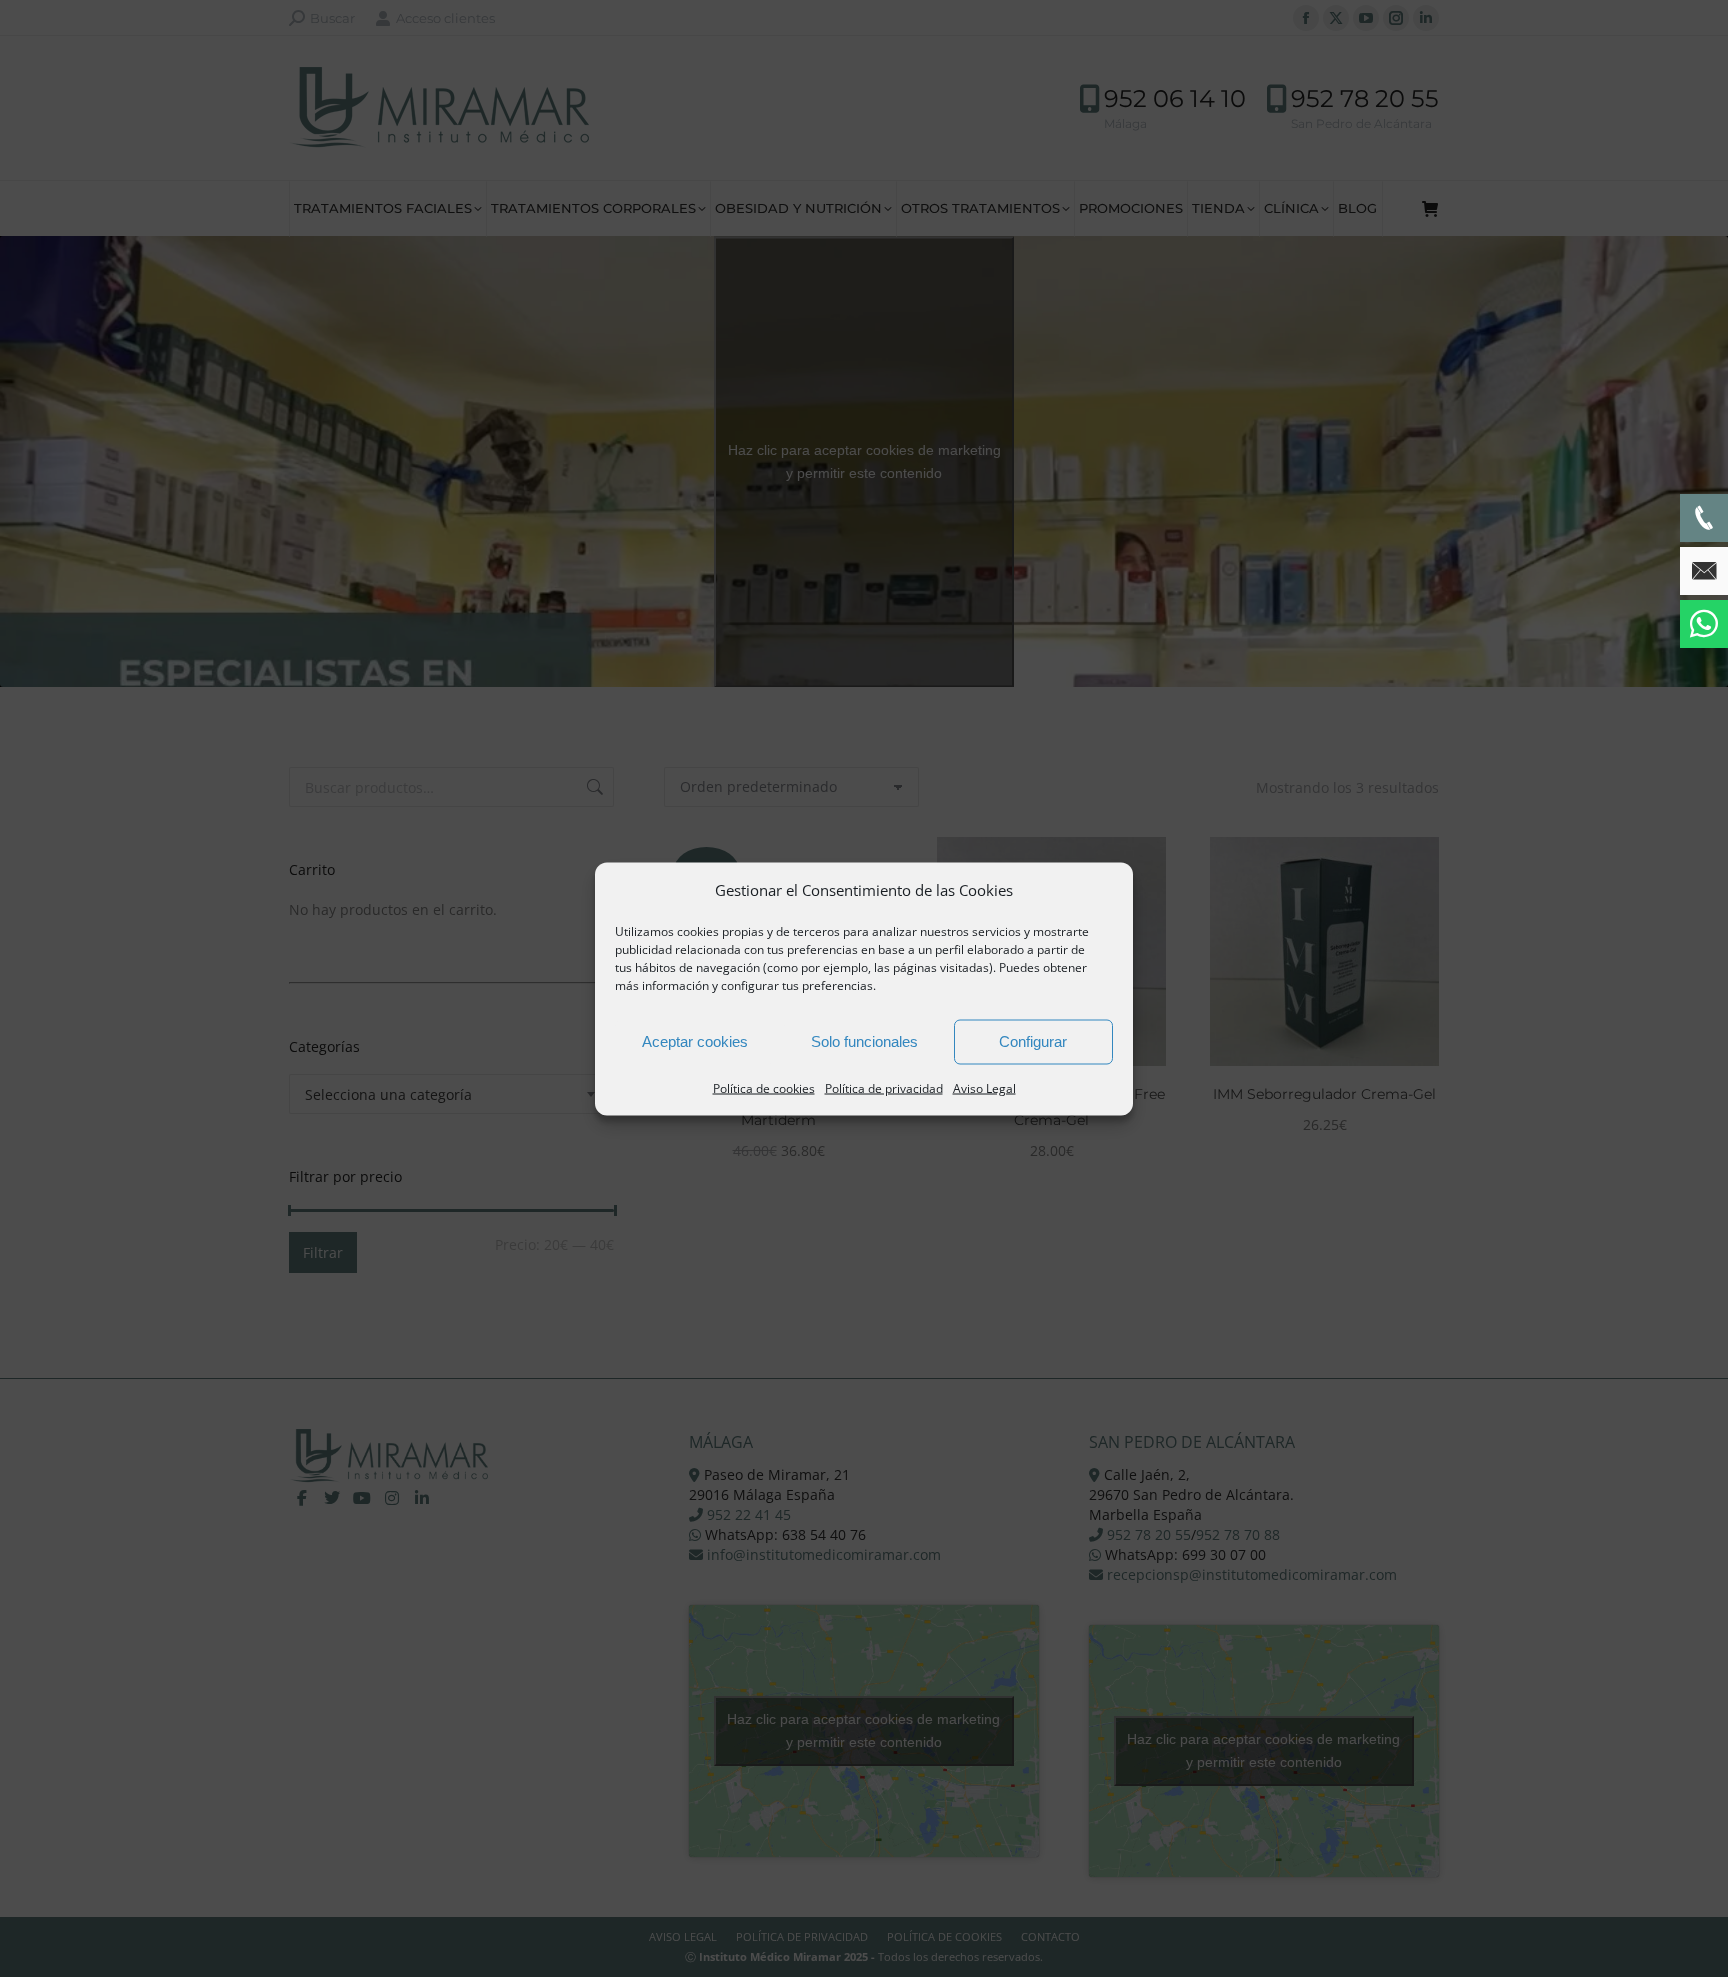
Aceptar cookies (695, 1041)
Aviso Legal (984, 1087)
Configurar (1033, 1041)
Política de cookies (764, 1087)
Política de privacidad (884, 1087)
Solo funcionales (864, 1041)
